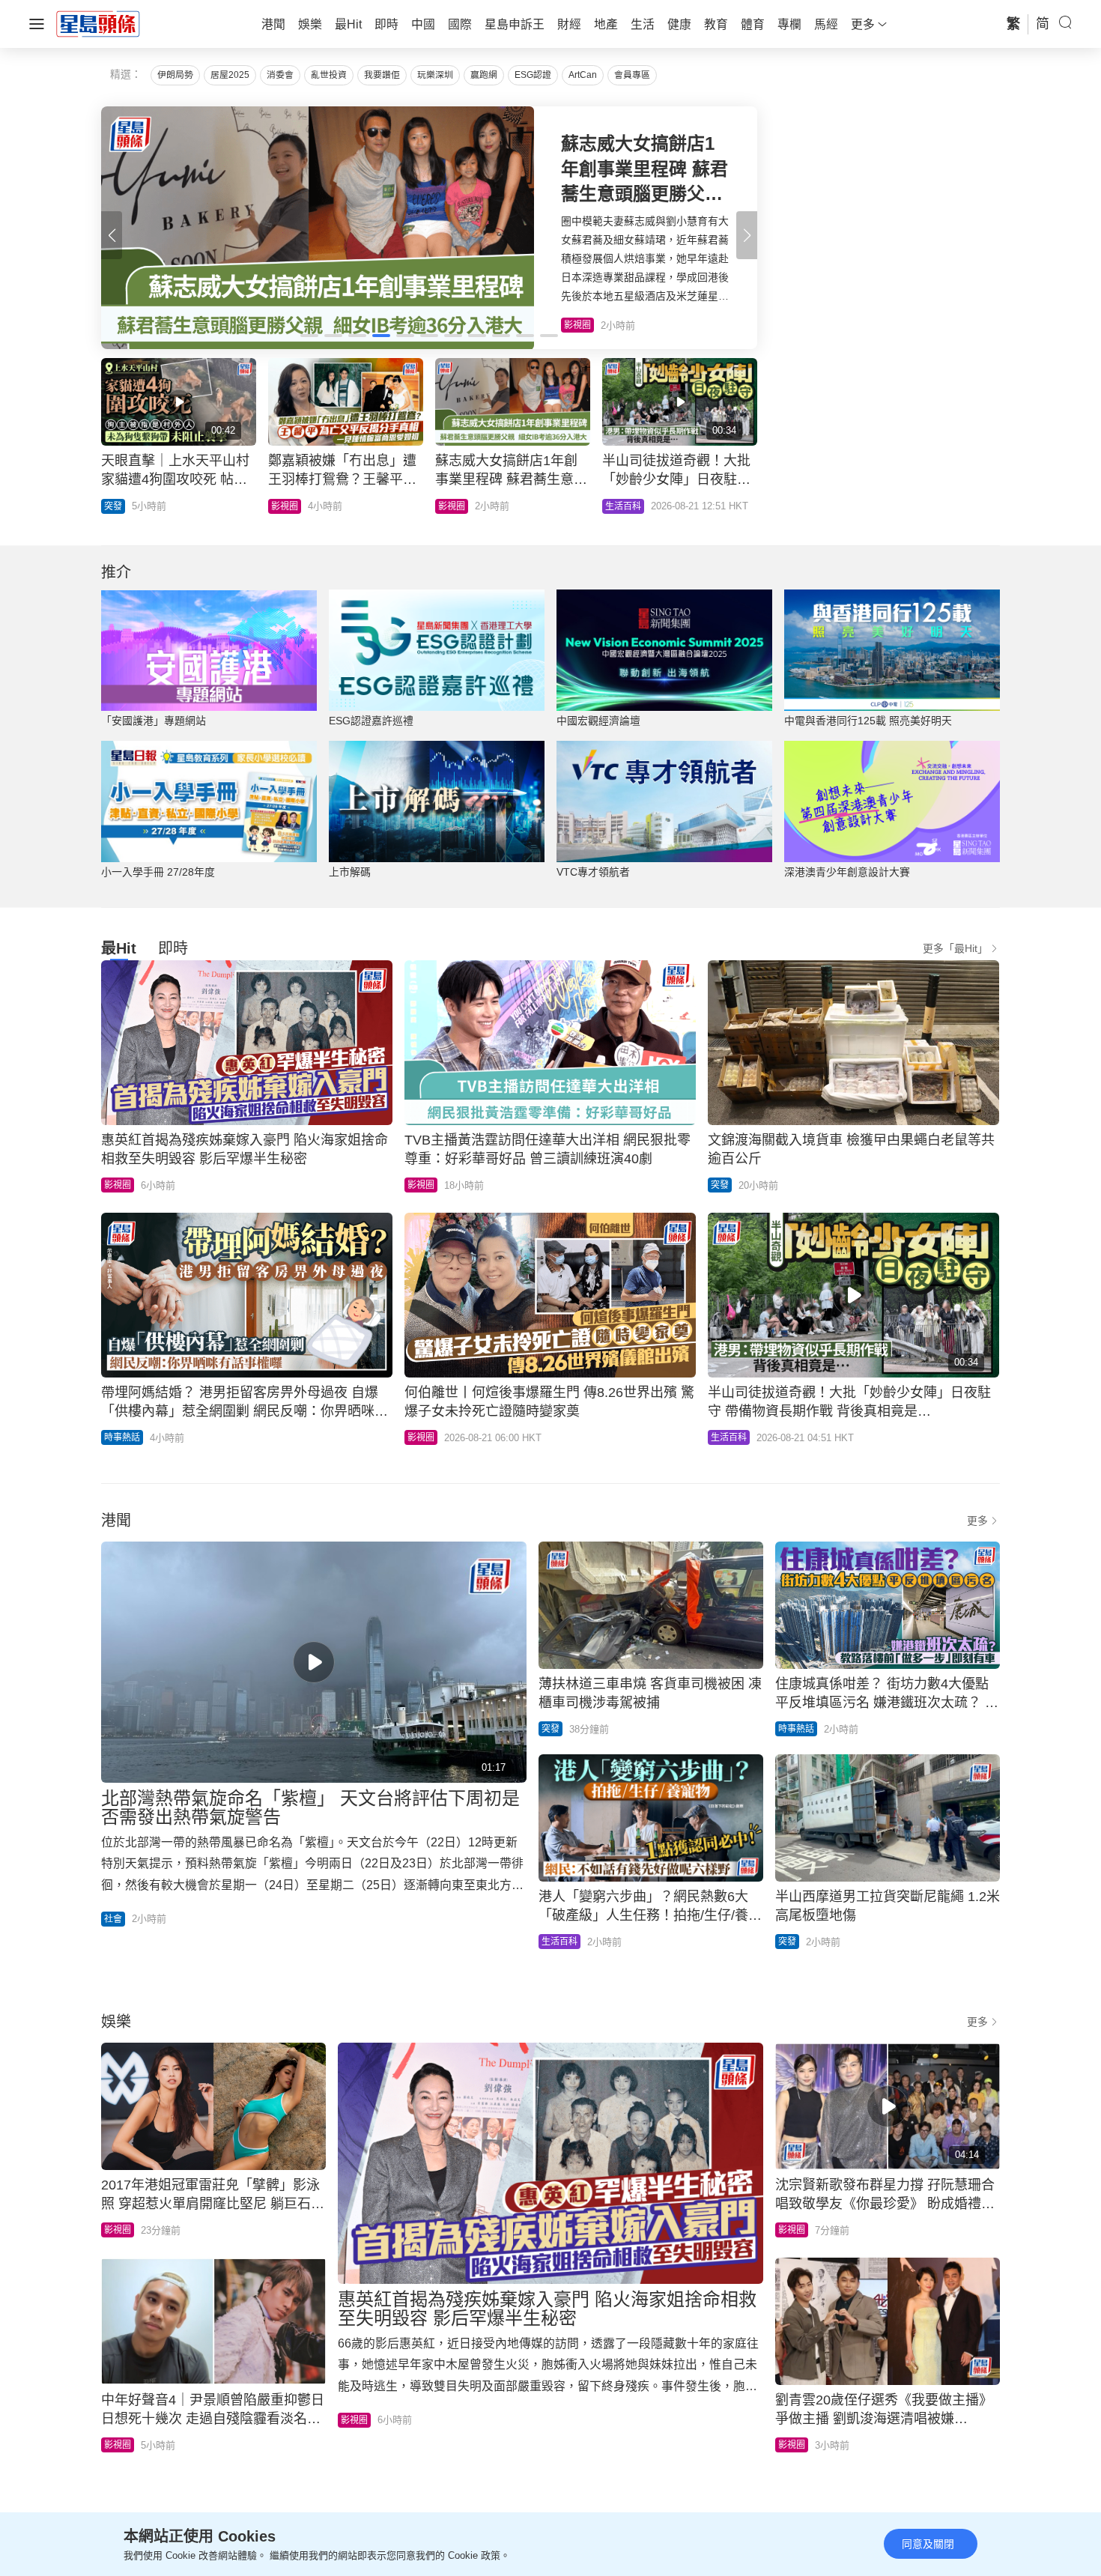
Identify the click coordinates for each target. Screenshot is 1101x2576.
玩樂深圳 (435, 75)
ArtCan (583, 75)
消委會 (280, 75)
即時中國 (289, 506)
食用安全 (456, 506)
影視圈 (118, 1185)
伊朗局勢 (175, 75)
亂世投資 (329, 75)
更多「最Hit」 (955, 948)
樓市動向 (623, 506)
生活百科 (729, 1437)
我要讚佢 (382, 75)
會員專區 (632, 75)
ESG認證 (533, 75)
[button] (747, 235)
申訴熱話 (122, 506)
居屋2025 (230, 75)
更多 (977, 1521)
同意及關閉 (928, 2544)
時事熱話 (122, 1437)
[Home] (98, 23)
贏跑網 (484, 75)
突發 (720, 1185)
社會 (113, 1919)
